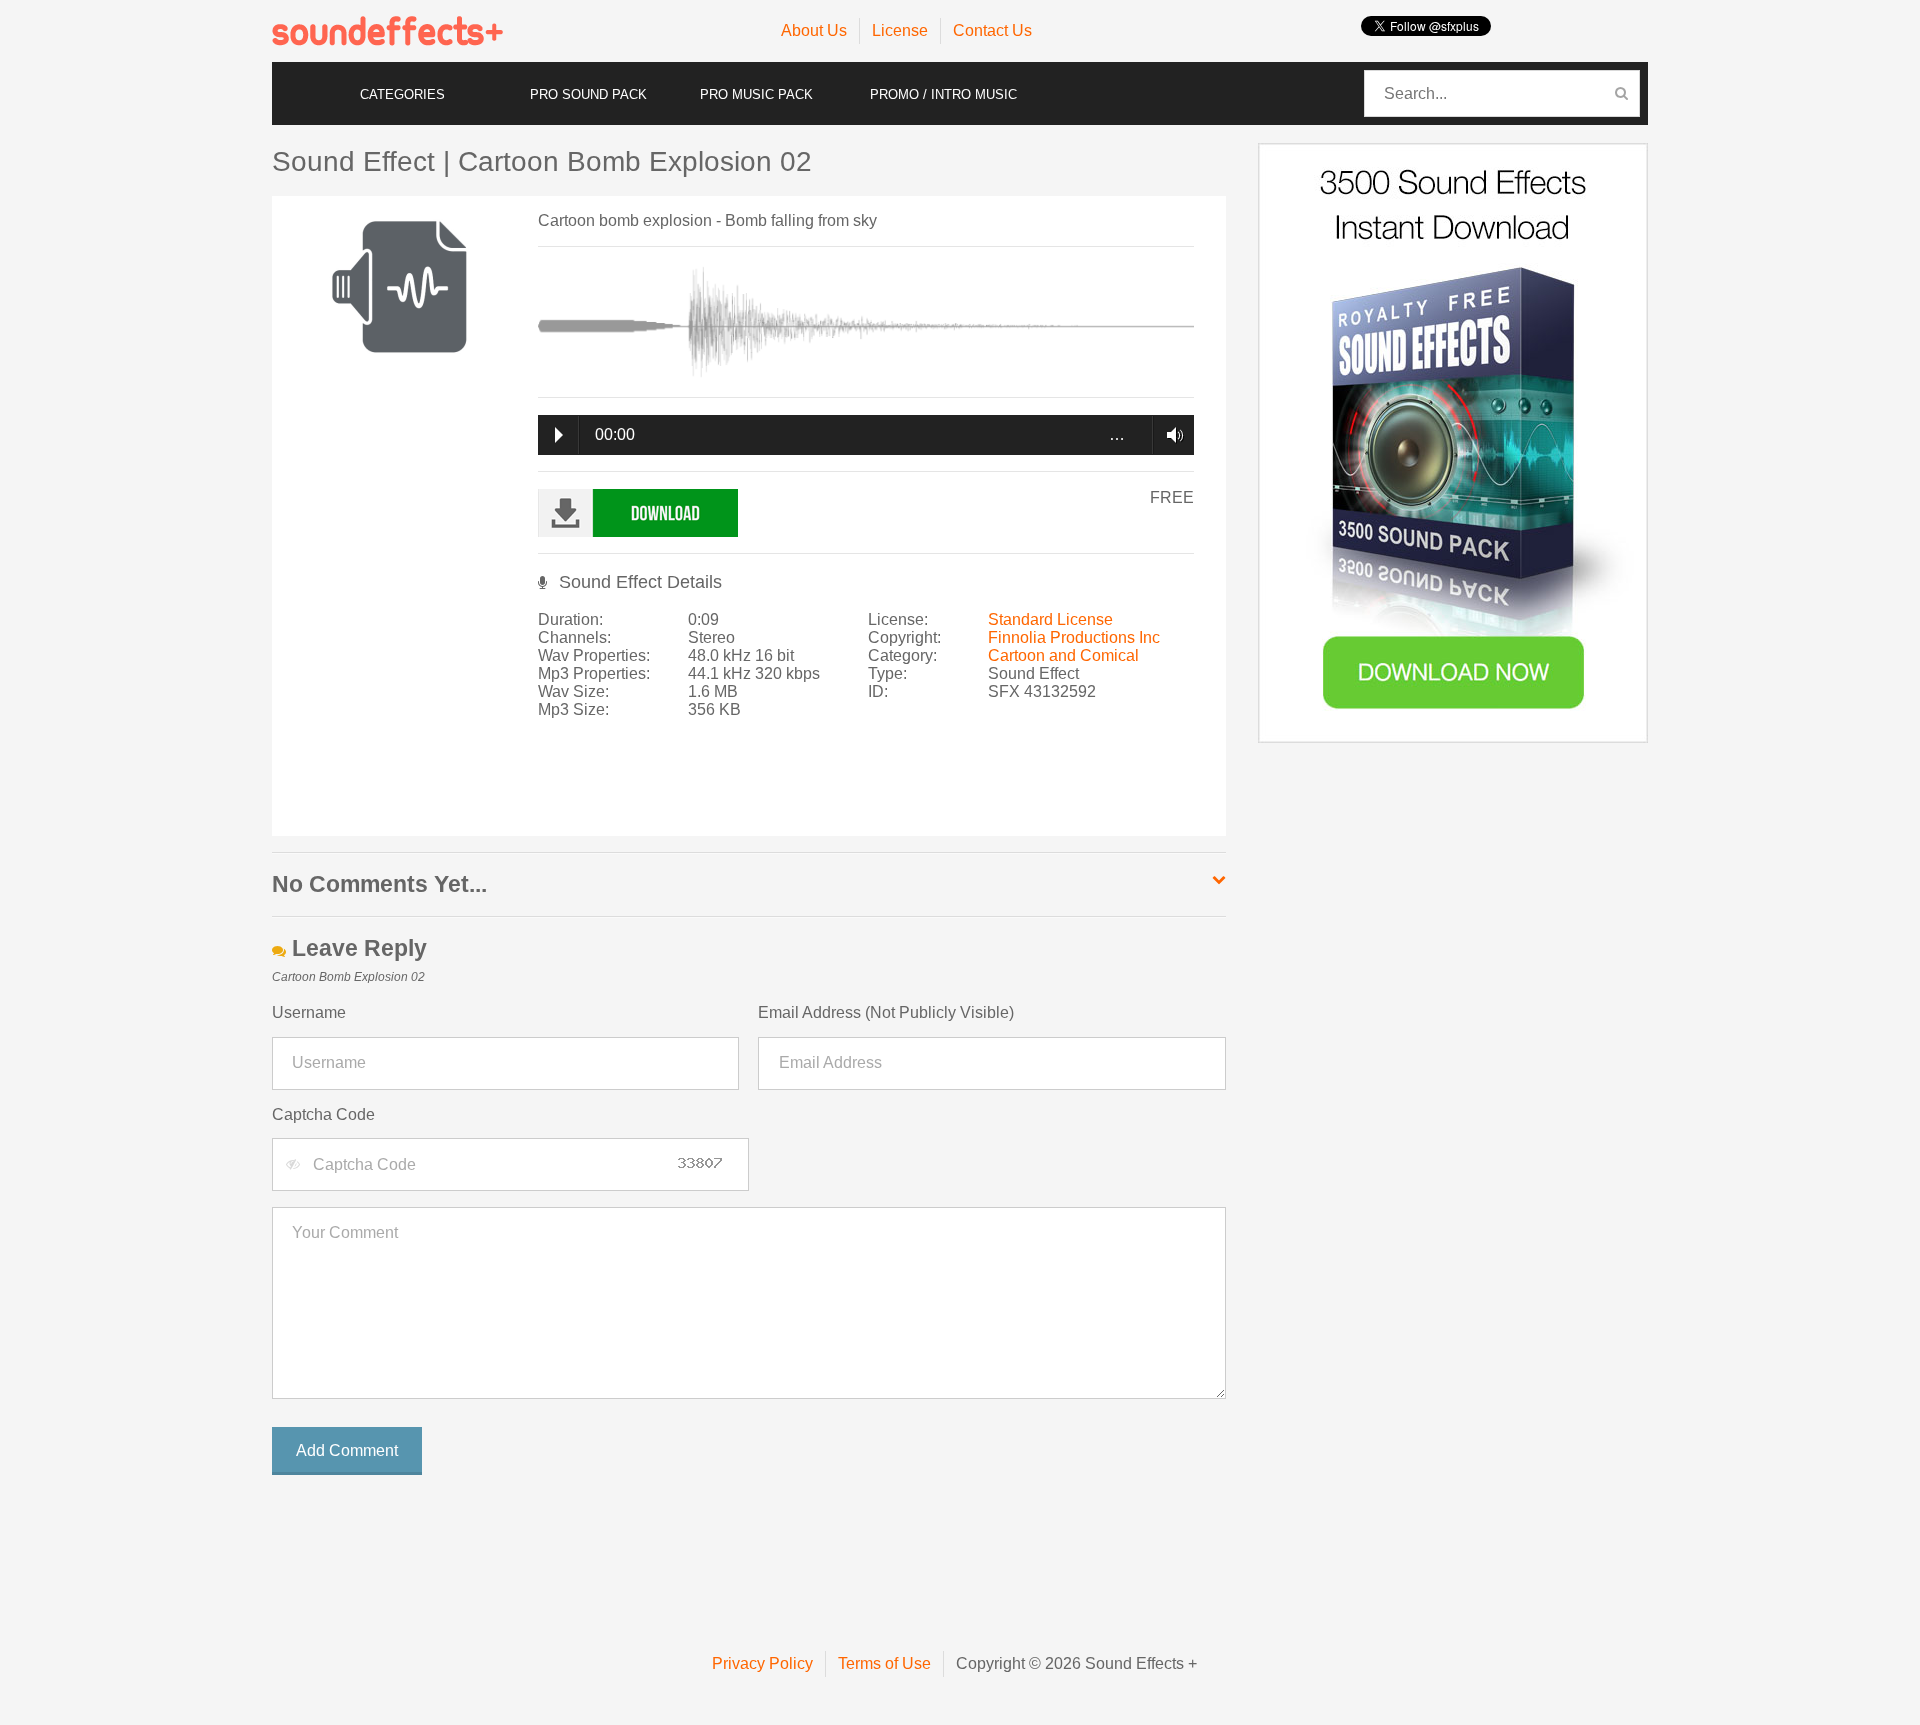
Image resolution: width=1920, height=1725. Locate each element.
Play (559, 435)
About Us (814, 30)
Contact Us (992, 30)
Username (309, 1012)
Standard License (1050, 619)
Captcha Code (323, 1114)
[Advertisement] (862, 787)
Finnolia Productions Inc (1074, 637)
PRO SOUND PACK (588, 94)
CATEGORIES (402, 94)
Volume (1169, 435)
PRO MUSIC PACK (756, 94)
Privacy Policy (762, 1663)
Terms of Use (884, 1663)
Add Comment (347, 1450)
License (900, 30)
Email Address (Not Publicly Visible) (886, 1012)
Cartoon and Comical (1063, 655)
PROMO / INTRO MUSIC (943, 94)
